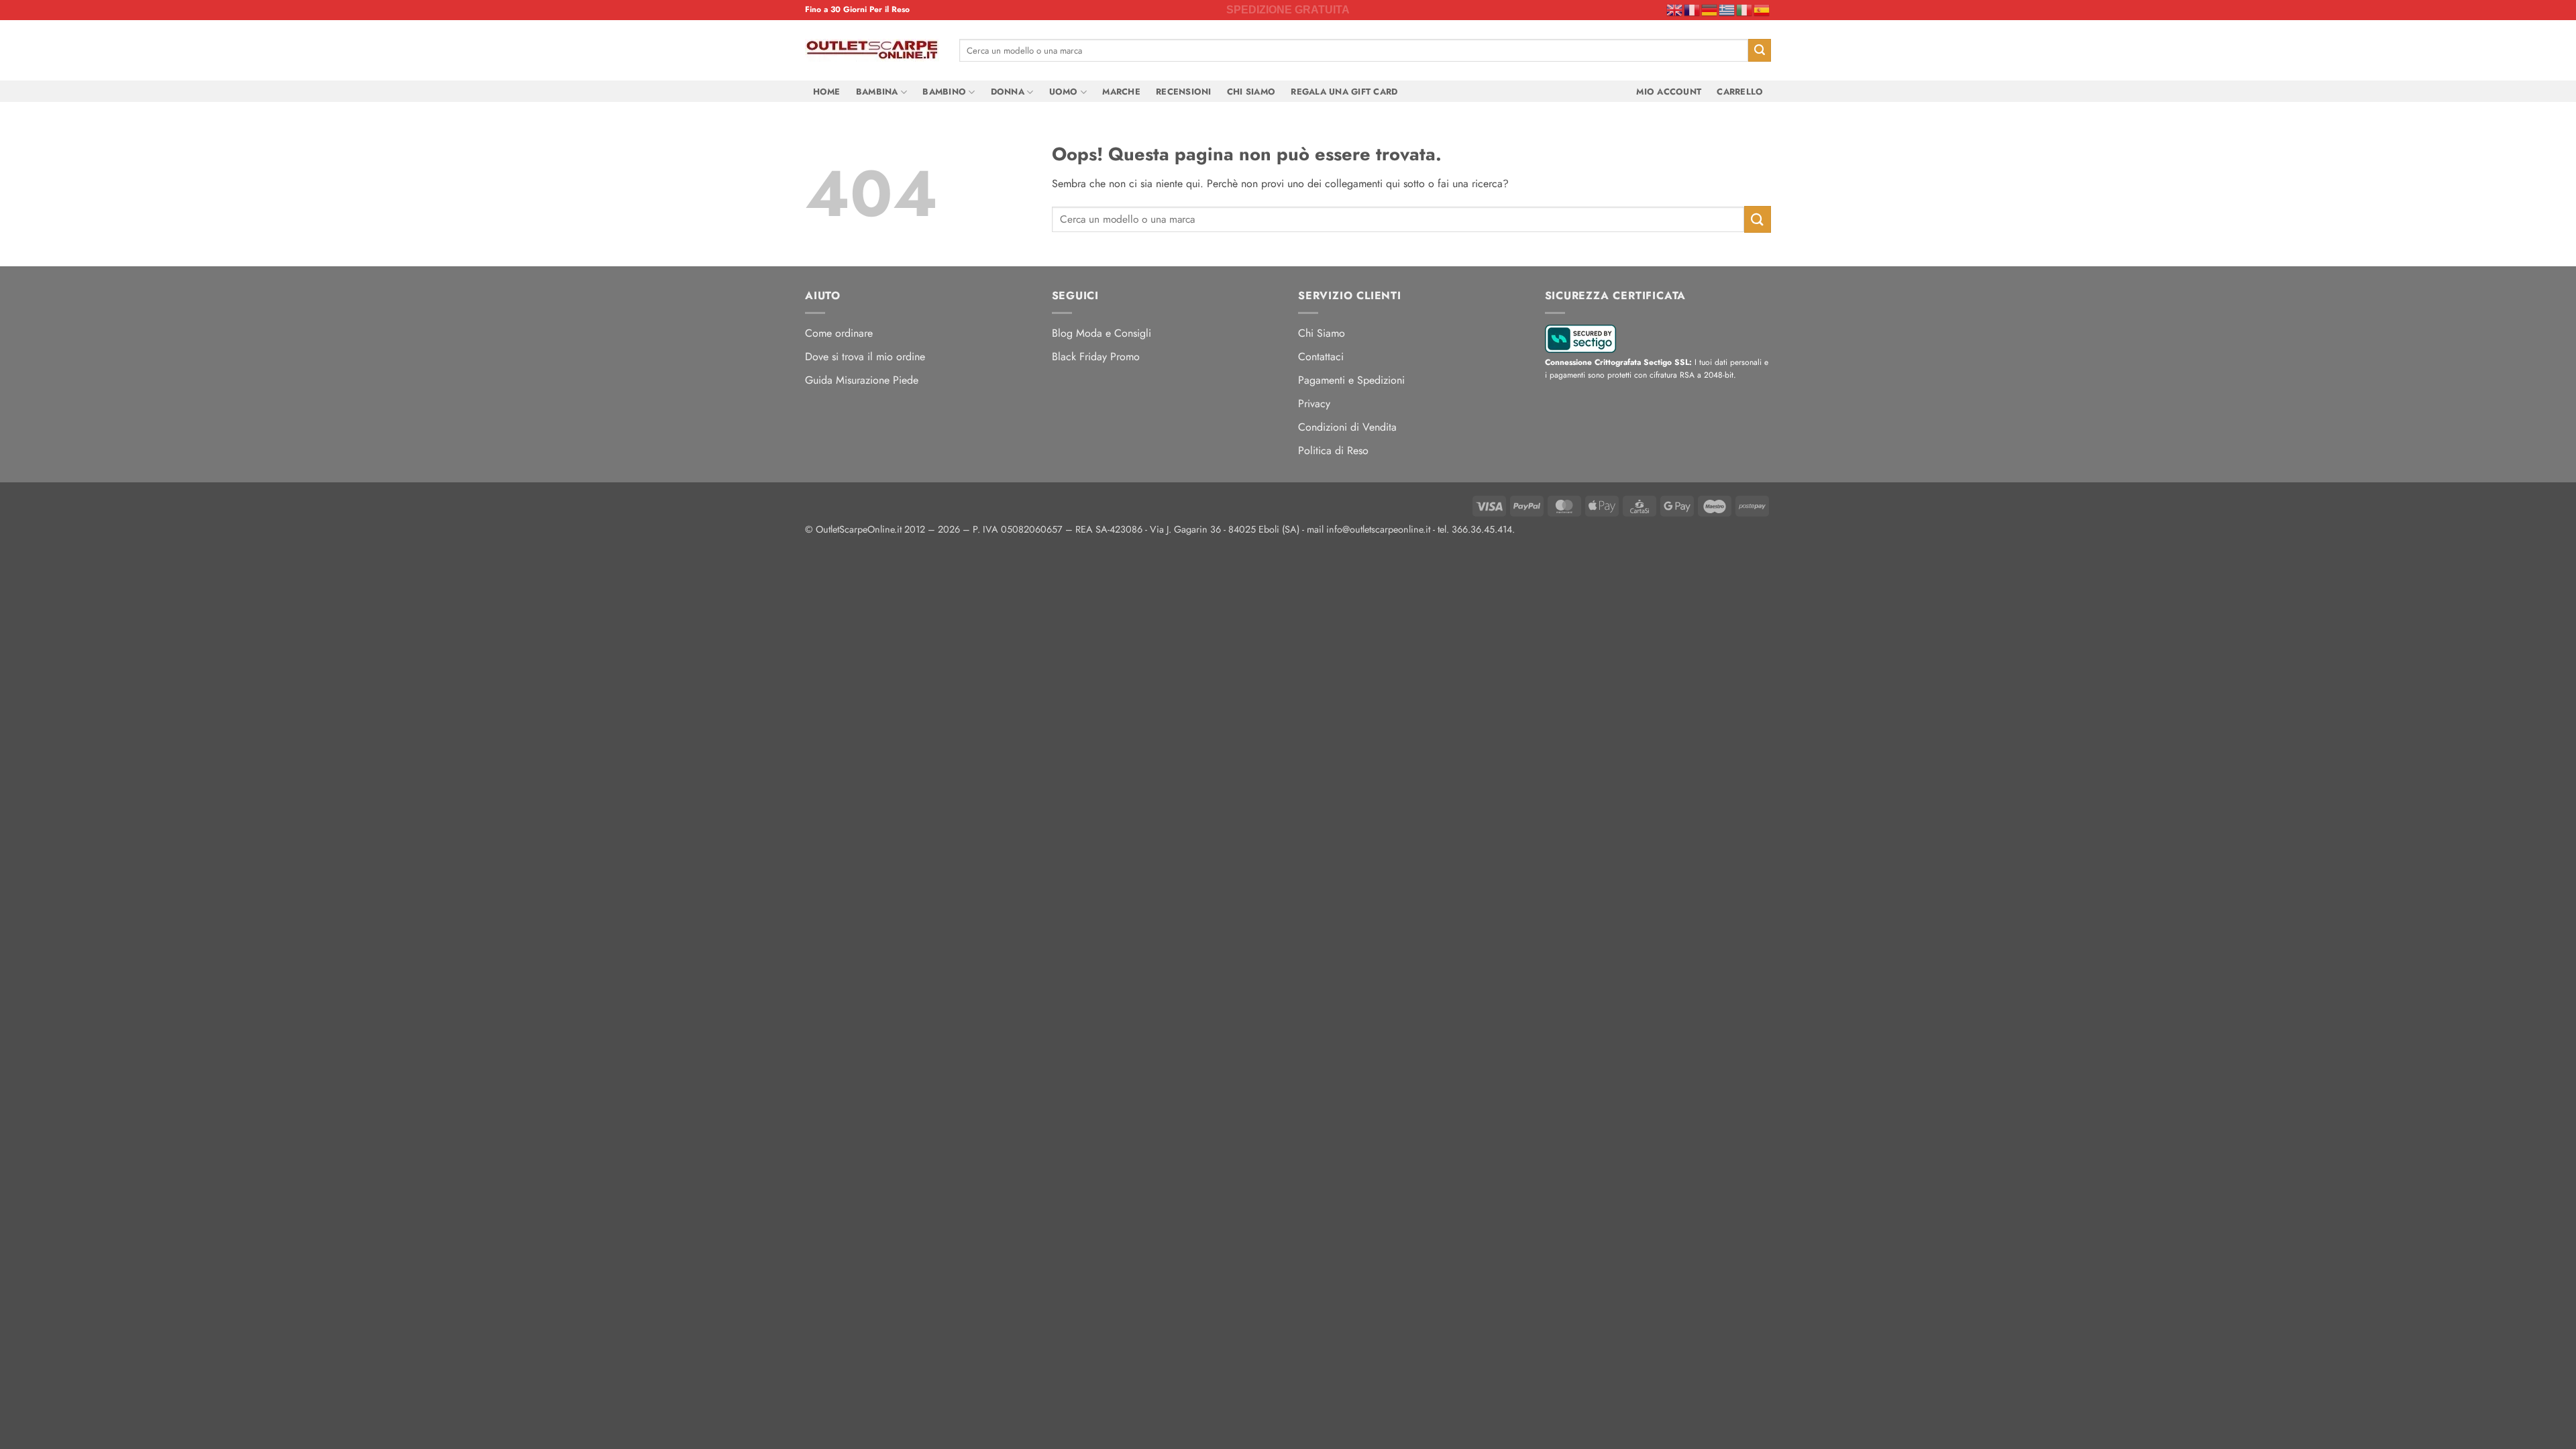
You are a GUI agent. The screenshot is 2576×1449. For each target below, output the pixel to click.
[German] (1710, 9)
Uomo (1064, 92)
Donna (1008, 92)
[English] (1675, 9)
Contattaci (1321, 357)
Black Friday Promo (1096, 357)
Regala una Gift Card (1344, 92)
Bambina (877, 92)
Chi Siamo (1251, 92)
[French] (1693, 9)
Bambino (944, 92)
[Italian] (1745, 9)
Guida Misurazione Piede (862, 380)
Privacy (1314, 404)
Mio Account (1669, 92)
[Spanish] (1762, 9)
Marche (1121, 92)
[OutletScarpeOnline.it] (872, 50)
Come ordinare (839, 333)
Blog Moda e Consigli (1102, 333)
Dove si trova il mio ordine (865, 357)
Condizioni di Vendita (1347, 427)
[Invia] (1760, 50)
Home (827, 92)
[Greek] (1727, 9)
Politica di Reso (1333, 450)
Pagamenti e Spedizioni (1351, 380)
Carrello (1740, 92)
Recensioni (1184, 92)
